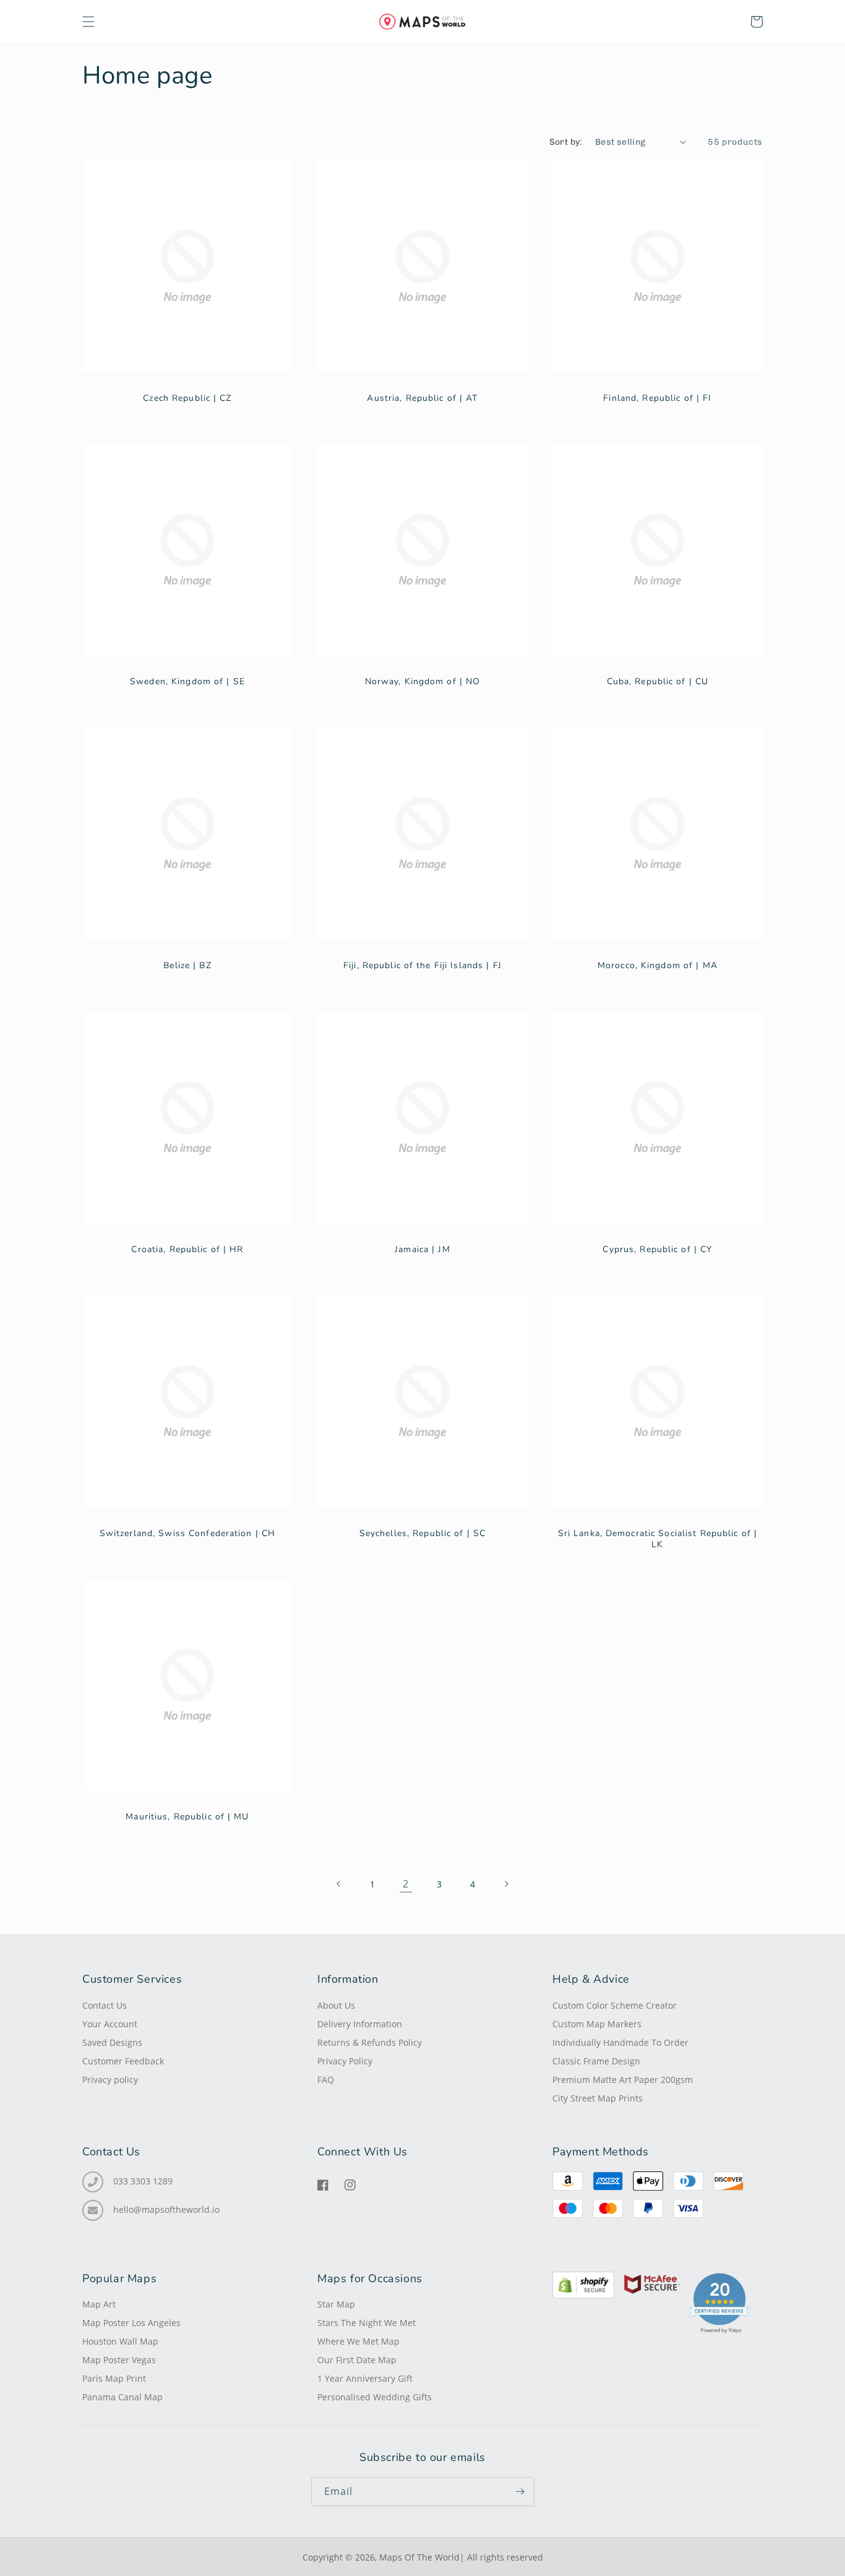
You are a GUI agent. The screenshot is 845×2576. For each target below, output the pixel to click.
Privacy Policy (345, 2061)
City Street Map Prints (598, 2098)
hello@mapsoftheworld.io (166, 2210)
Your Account (110, 2024)
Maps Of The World (419, 2557)
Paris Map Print (114, 2379)
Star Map (336, 2304)
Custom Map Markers (597, 2024)
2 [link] (406, 1884)
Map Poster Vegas (119, 2360)
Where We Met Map (358, 2342)
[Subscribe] (520, 2492)
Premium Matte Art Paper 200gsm (623, 2080)
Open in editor (187, 290)
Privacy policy (110, 2080)
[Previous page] (339, 1884)
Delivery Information (360, 2024)
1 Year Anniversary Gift (365, 2379)
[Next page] (506, 1884)
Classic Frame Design (596, 2061)
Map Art (99, 2304)
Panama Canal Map (122, 2397)
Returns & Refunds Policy (370, 2043)
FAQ (326, 2080)
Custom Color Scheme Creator (615, 2006)
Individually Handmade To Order (620, 2043)
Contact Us (105, 2006)
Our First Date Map (357, 2360)
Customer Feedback (123, 2061)
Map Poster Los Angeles (131, 2323)
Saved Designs (112, 2043)
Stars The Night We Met (367, 2323)
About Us (336, 2006)
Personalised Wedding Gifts (375, 2397)
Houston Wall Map (120, 2342)
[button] (88, 22)
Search (187, 329)
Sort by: (566, 142)
